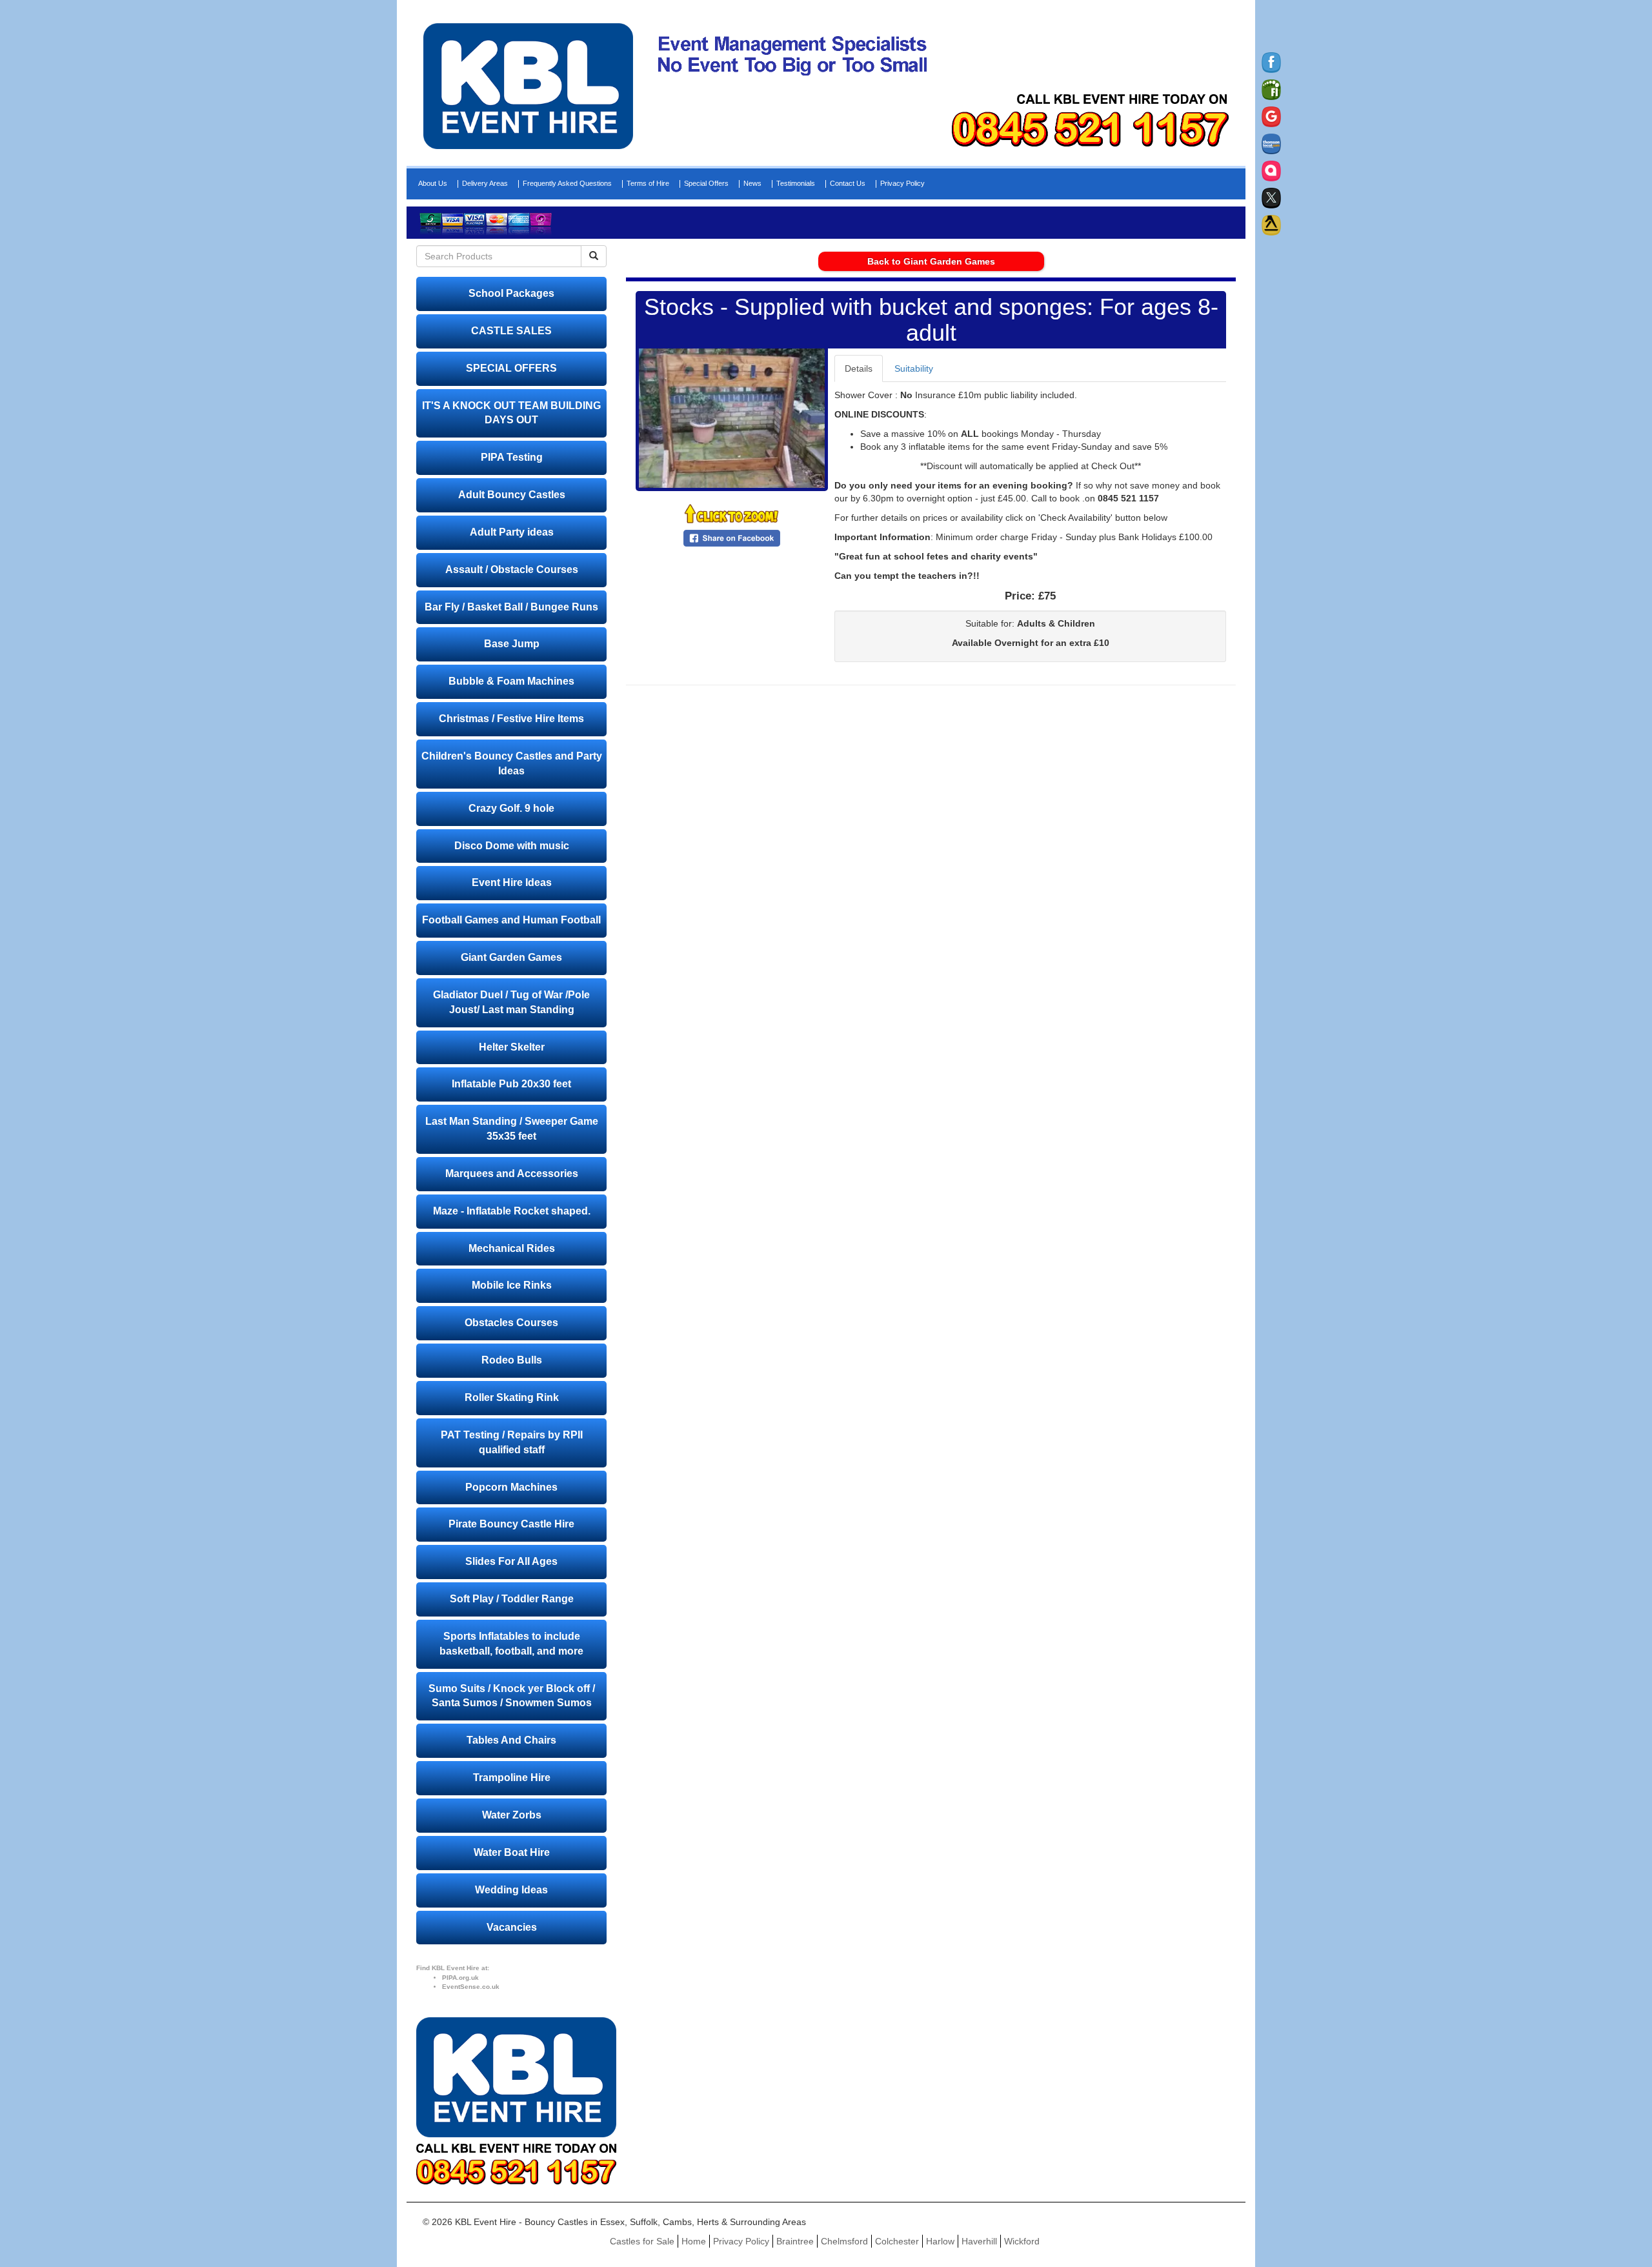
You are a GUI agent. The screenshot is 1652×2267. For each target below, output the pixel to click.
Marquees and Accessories (512, 1174)
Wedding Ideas (511, 1890)
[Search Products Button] (594, 256)
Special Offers (706, 184)
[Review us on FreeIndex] (1271, 90)
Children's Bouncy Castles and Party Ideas (512, 763)
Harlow (940, 2241)
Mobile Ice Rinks (512, 1285)
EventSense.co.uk (471, 1987)
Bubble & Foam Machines (511, 681)
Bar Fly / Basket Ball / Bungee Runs (511, 607)
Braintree (795, 2241)
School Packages (511, 293)
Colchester (897, 2241)
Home (694, 2241)
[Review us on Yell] (1271, 225)
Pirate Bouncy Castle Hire (511, 1524)
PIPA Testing (512, 457)
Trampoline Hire (512, 1778)
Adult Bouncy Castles (512, 495)
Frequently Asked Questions (567, 184)
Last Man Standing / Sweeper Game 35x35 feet (512, 1129)
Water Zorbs (512, 1815)
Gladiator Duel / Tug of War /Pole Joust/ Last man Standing (511, 1002)
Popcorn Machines (511, 1487)
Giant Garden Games (511, 957)
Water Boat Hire (512, 1852)
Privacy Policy (902, 184)
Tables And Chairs (511, 1740)
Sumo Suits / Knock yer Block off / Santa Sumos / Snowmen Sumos (512, 1696)
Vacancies (512, 1927)
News (752, 184)
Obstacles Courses (511, 1323)
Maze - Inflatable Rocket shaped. (512, 1211)
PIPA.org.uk (460, 1978)
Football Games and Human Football (511, 920)
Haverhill (979, 2241)
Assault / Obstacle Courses (512, 569)
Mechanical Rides (512, 1248)
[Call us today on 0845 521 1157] (1090, 129)
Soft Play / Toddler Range (512, 1599)
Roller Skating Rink (512, 1397)
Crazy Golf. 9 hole (511, 808)
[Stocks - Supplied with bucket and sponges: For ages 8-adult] (732, 418)
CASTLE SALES (511, 331)
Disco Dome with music (512, 846)
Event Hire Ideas (512, 882)
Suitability (914, 368)
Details (859, 368)
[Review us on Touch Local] (1271, 171)
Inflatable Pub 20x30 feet (511, 1084)
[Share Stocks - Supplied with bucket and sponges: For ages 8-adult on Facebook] (732, 538)
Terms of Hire (648, 184)
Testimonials (796, 184)
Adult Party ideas (512, 532)
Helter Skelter (512, 1047)
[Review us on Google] (1271, 117)
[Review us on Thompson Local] (1271, 144)
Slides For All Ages (511, 1561)
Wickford (1022, 2241)
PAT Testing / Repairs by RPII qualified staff (512, 1442)
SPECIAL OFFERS (511, 368)
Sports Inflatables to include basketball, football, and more (511, 1644)
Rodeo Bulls (512, 1360)
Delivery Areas (485, 184)
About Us (433, 184)
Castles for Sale (642, 2241)
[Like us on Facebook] (1271, 63)
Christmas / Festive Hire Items (511, 719)
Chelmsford (844, 2241)
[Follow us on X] (1271, 198)
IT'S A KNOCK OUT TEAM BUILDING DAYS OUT (511, 413)
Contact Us (848, 184)
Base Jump (512, 644)
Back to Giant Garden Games (931, 261)
